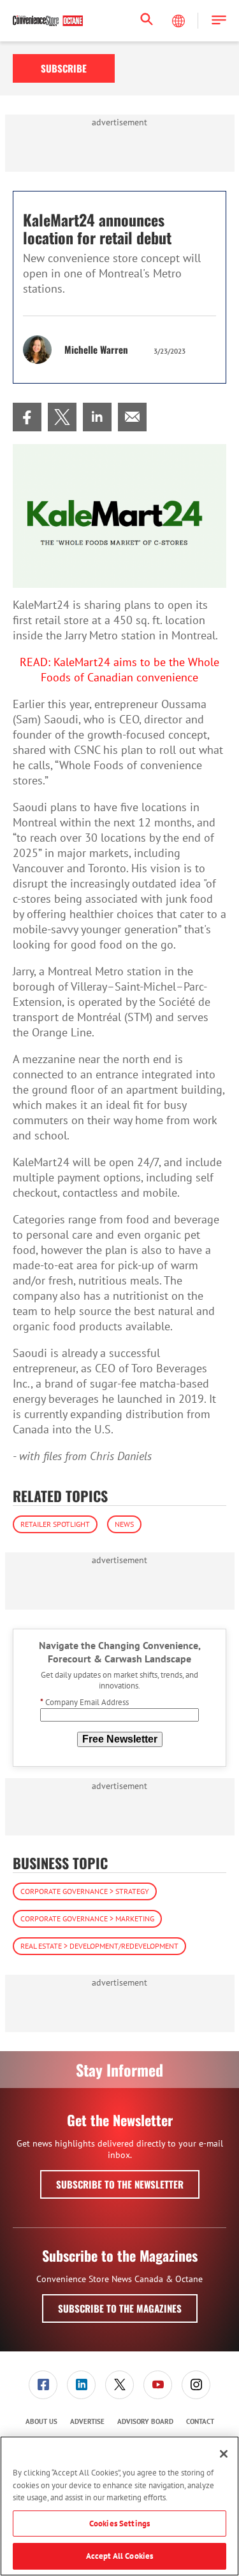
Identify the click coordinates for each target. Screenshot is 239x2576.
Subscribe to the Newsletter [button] (120, 2184)
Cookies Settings (119, 2524)
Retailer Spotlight (55, 1524)
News (124, 1524)
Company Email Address (84, 1702)
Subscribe (64, 68)
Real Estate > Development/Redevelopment (99, 1946)
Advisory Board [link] (145, 2421)
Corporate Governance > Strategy (85, 1891)
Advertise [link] (87, 2421)
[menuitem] (27, 417)
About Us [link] (41, 2421)
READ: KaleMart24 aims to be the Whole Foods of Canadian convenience (119, 670)
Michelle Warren (96, 349)
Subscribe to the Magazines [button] (120, 2308)
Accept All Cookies (119, 2556)
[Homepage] (48, 21)
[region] (119, 2506)
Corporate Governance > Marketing (87, 1918)
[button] (219, 21)
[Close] (224, 2454)
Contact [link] (200, 2421)
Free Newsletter (120, 1739)
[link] (27, 417)
